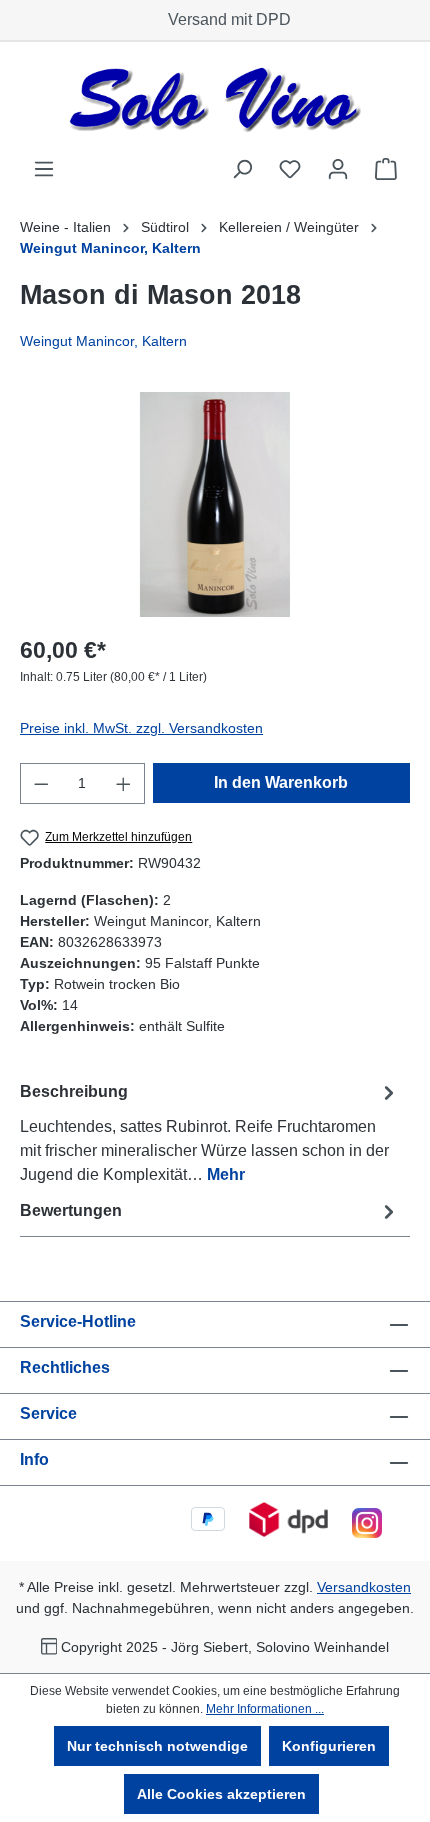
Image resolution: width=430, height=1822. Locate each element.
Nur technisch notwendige (157, 1746)
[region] (215, 504)
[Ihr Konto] (338, 169)
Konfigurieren (329, 1746)
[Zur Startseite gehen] (215, 99)
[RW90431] (215, 504)
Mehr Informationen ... (265, 1709)
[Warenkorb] (386, 169)
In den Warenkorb (281, 782)
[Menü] (44, 169)
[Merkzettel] (290, 169)
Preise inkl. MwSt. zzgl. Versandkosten (141, 728)
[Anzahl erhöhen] (124, 783)
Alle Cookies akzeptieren (221, 1794)
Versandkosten (364, 1587)
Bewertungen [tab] (71, 1210)
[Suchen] (242, 169)
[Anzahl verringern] (41, 783)
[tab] (210, 1132)
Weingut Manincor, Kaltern (103, 341)
